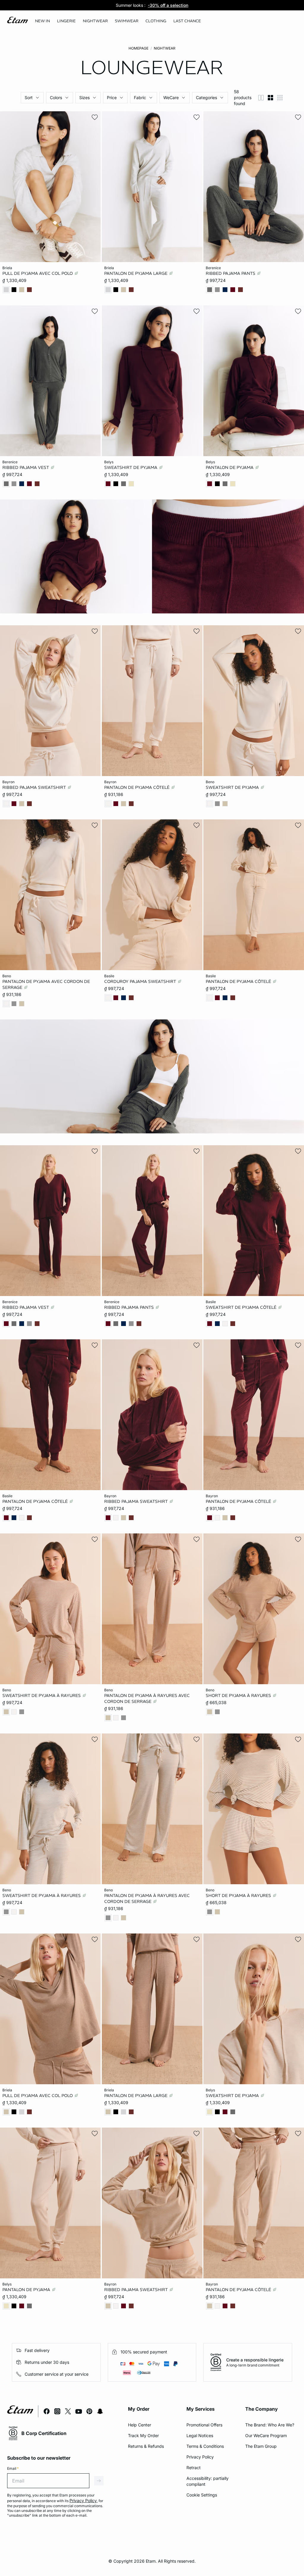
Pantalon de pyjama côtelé (137, 787)
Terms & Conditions (205, 2446)
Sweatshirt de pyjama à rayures (42, 1695)
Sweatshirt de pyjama (131, 467)
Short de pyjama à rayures (239, 1695)
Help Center (140, 2425)
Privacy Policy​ (200, 2457)
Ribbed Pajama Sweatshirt (35, 787)
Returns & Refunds (146, 2446)
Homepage (138, 48)
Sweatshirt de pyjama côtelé (242, 1307)
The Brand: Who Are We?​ (270, 2425)
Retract (194, 2468)
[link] (42, 21)
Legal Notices (200, 2435)
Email (13, 2468)
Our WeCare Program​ (266, 2435)
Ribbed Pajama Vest (26, 467)
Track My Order (143, 2435)
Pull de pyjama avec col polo (38, 273)
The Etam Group (261, 2446)
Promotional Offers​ (204, 2425)
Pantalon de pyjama (230, 467)
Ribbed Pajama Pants (231, 273)
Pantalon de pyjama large (136, 273)
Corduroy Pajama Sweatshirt (141, 981)
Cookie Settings (202, 2495)
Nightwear (165, 48)
